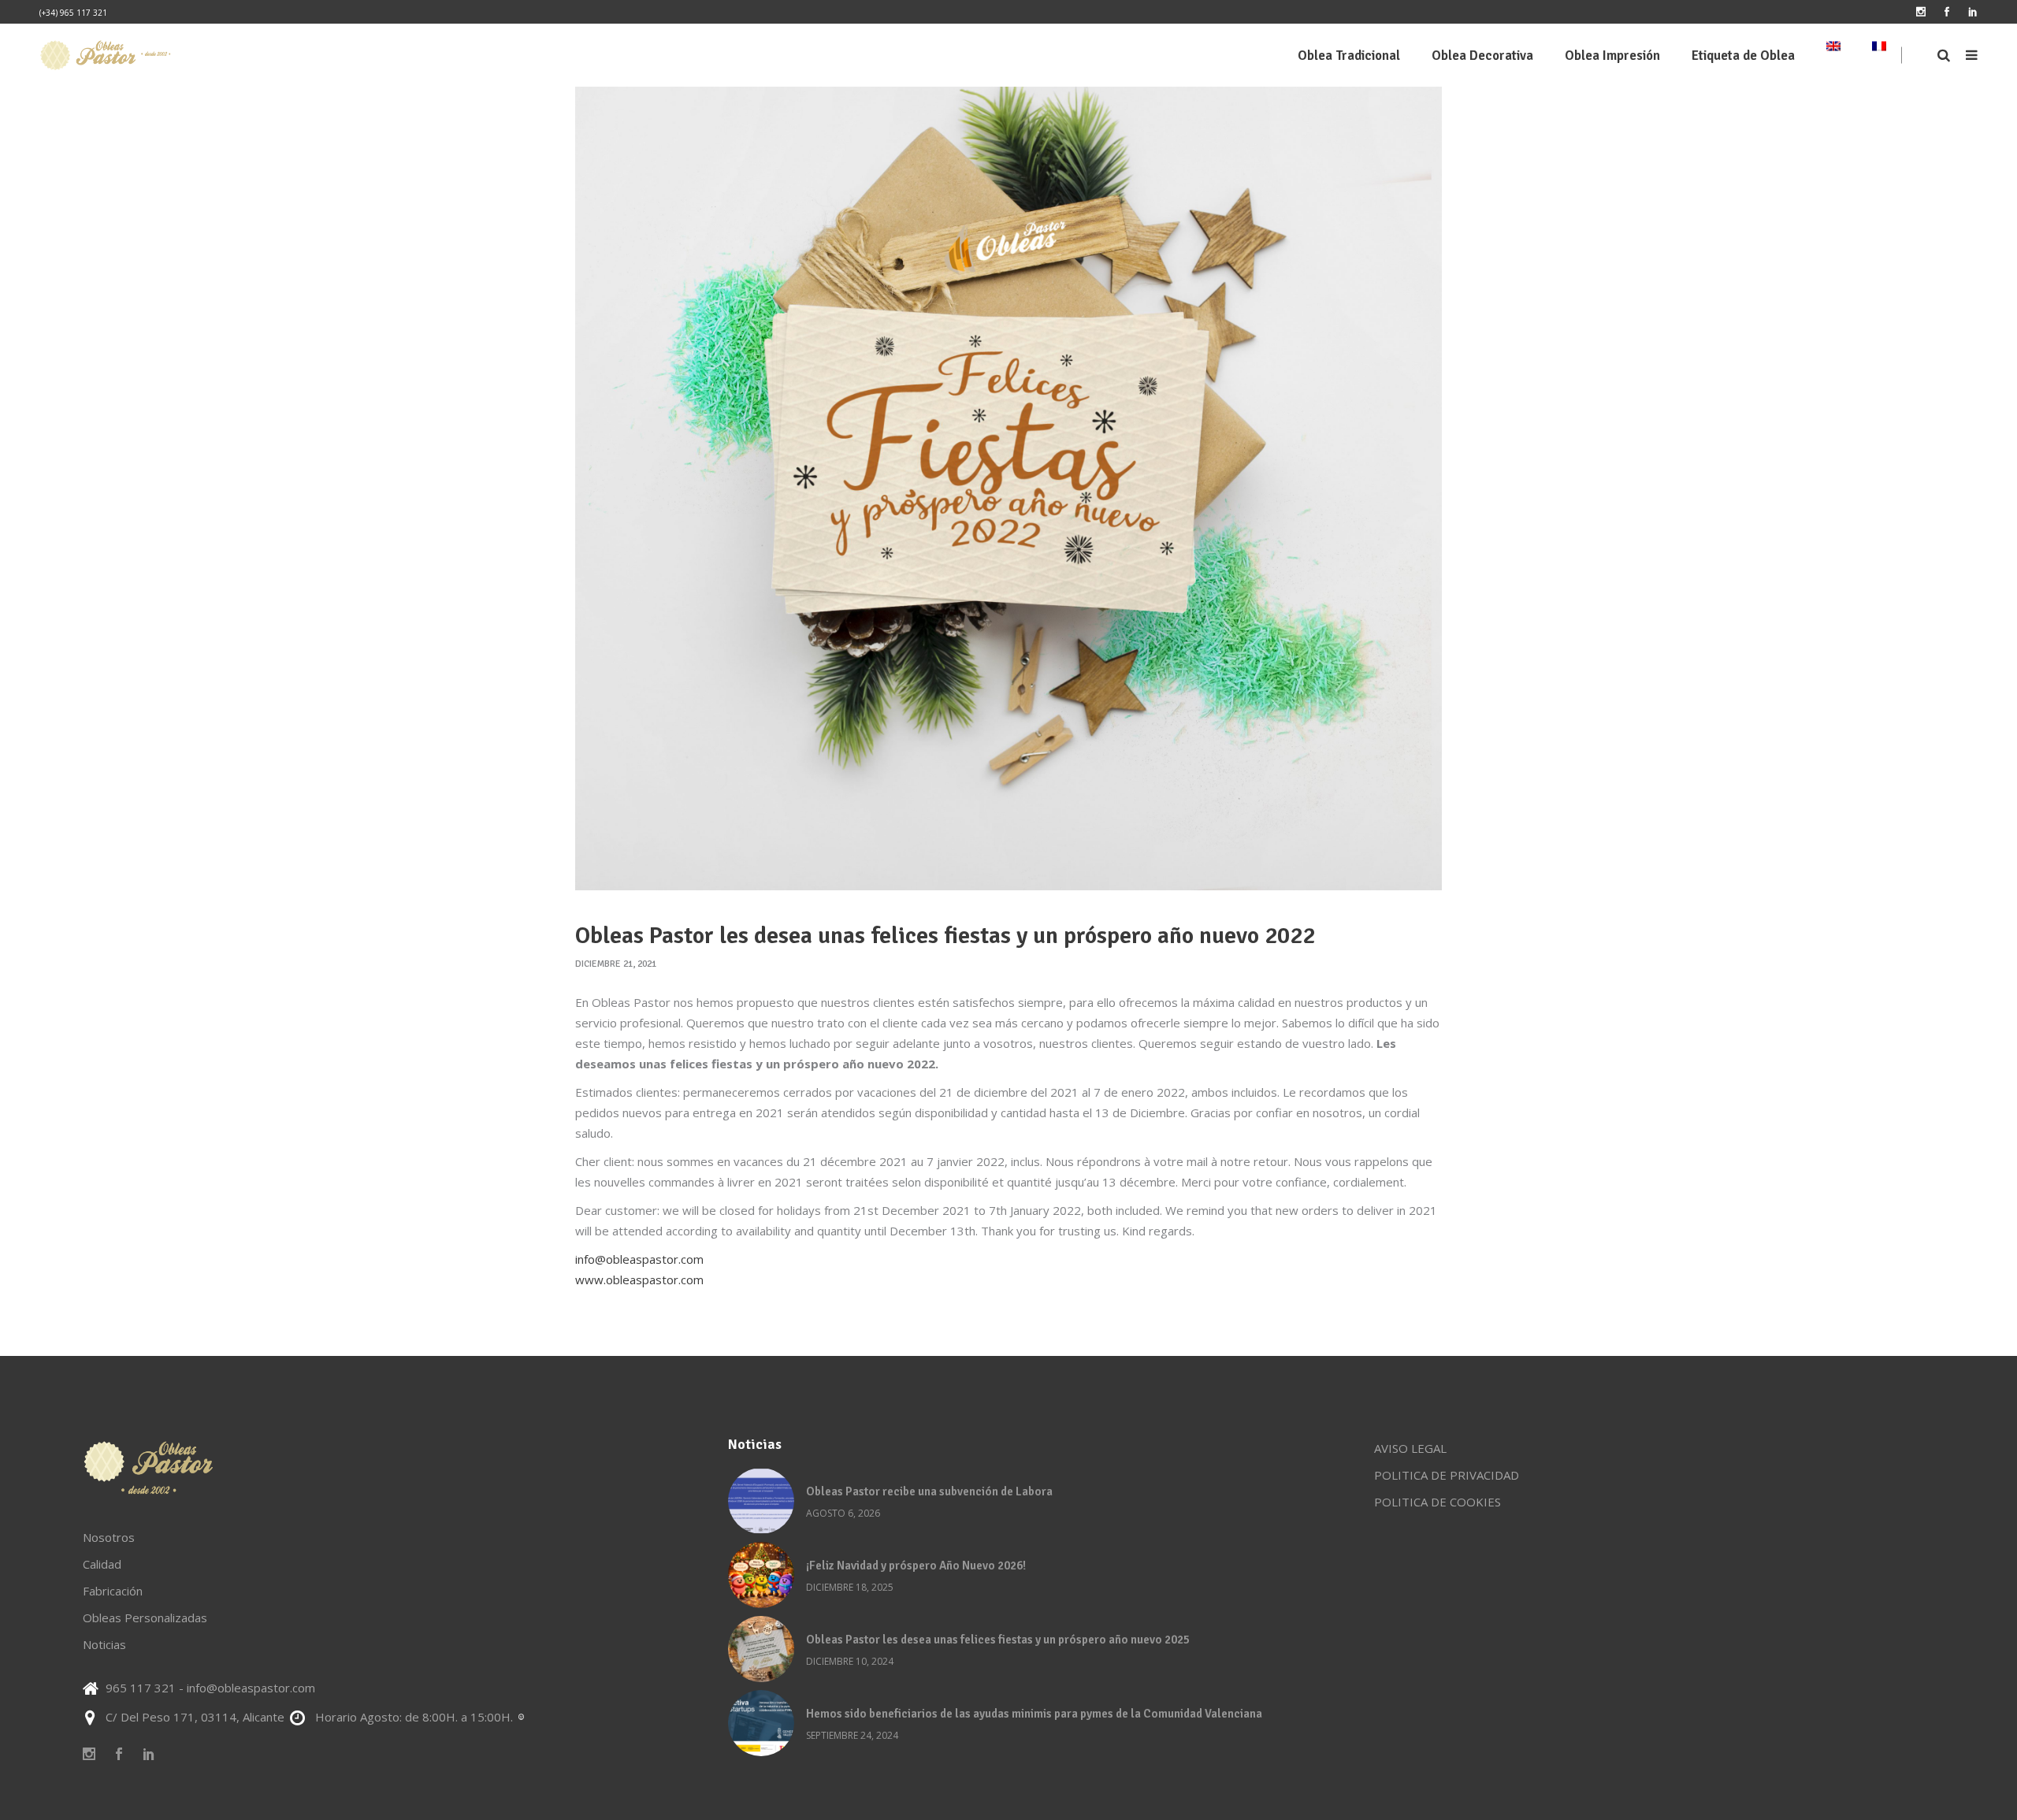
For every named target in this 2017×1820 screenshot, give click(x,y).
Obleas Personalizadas (145, 1618)
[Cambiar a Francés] (1879, 55)
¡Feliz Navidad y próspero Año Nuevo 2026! (916, 1566)
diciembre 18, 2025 (850, 1587)
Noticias (104, 1644)
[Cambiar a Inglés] (1833, 55)
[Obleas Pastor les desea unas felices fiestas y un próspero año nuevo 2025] (761, 1649)
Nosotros (109, 1537)
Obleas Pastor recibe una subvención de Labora (929, 1491)
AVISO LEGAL (1410, 1448)
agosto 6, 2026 (843, 1513)
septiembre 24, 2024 (852, 1735)
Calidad (102, 1564)
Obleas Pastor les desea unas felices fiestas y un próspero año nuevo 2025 (998, 1640)
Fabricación (113, 1591)
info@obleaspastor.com (639, 1259)
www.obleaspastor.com (639, 1280)
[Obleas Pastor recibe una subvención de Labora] (761, 1501)
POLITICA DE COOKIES (1438, 1502)
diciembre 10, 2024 (850, 1661)
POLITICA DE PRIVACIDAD (1447, 1475)
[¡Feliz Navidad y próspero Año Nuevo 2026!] (761, 1575)
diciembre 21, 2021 (616, 964)
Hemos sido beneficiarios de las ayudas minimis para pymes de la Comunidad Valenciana (1034, 1714)
